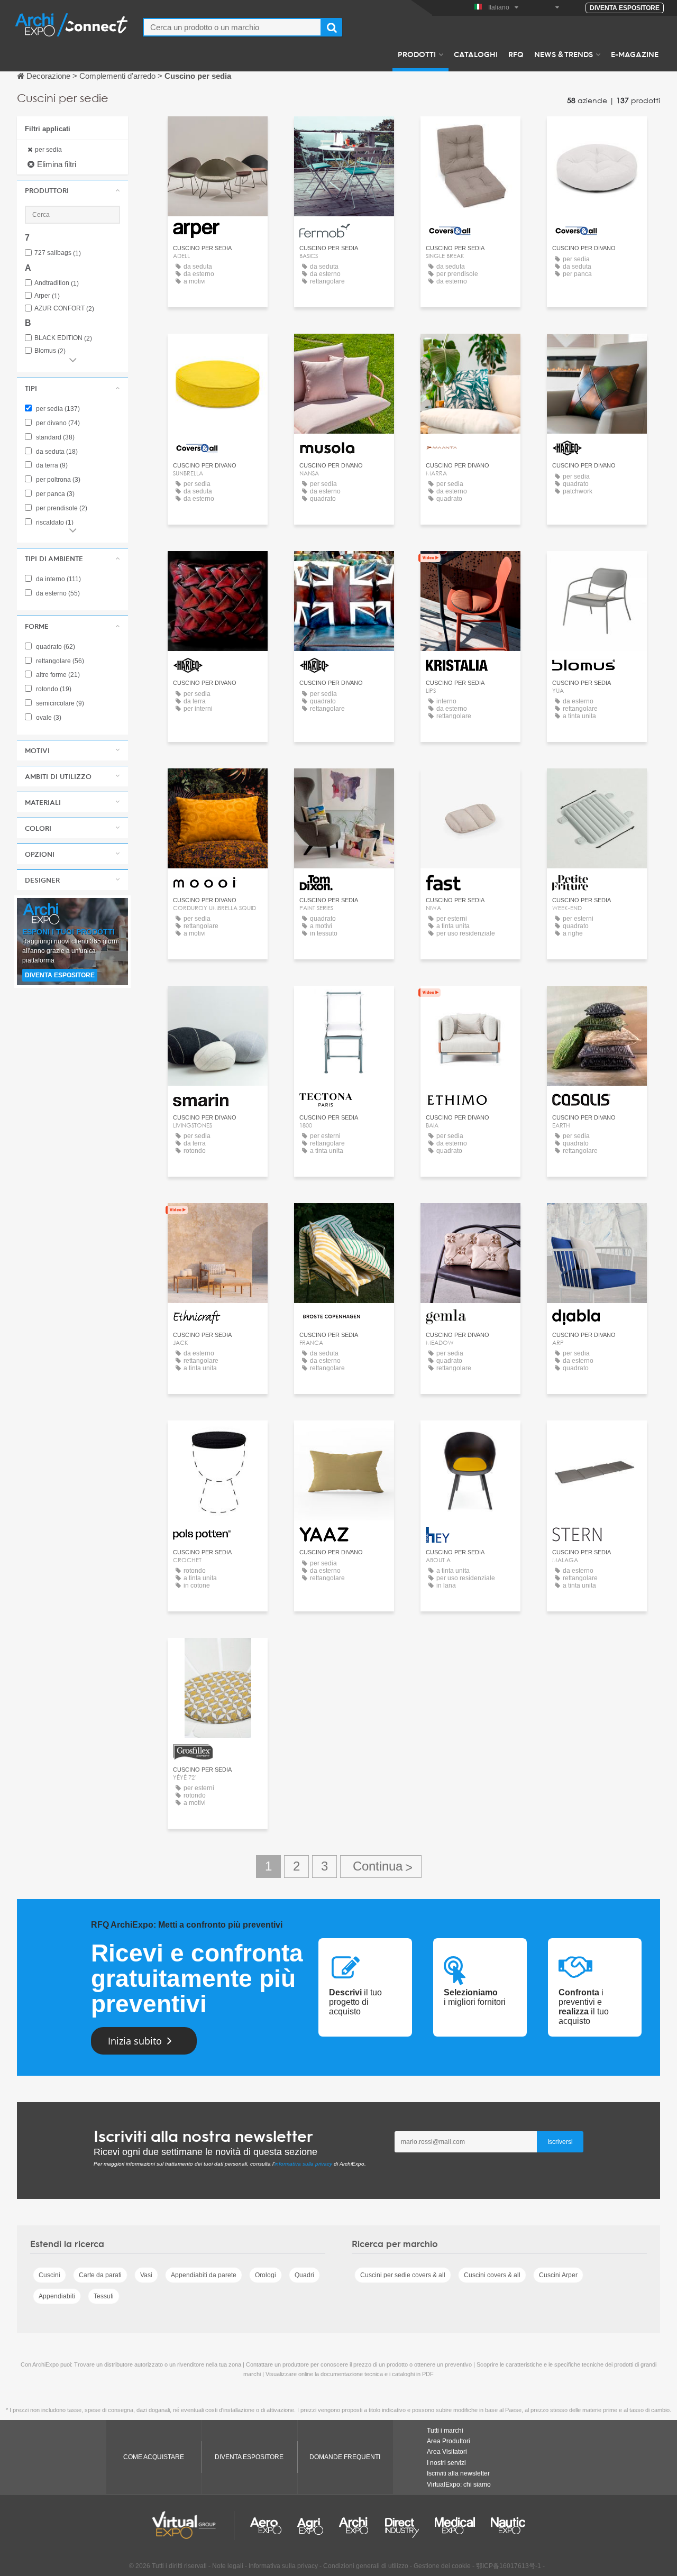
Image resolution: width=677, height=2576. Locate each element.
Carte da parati (100, 2275)
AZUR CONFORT (64, 309)
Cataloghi (476, 54)
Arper (47, 296)
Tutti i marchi (445, 2431)
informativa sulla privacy (303, 2164)
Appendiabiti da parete (204, 2275)
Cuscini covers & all (492, 2275)
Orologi (266, 2275)
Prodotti (417, 54)
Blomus (50, 351)
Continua (381, 1867)
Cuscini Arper (558, 2275)
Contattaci (344, 134)
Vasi (146, 2275)
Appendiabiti (57, 2296)
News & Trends (564, 54)
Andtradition (57, 283)
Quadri (304, 2275)
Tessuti (104, 2296)
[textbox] (232, 27)
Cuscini (49, 2275)
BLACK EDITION (63, 338)
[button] (72, 190)
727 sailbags (58, 253)
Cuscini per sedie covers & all (403, 2275)
